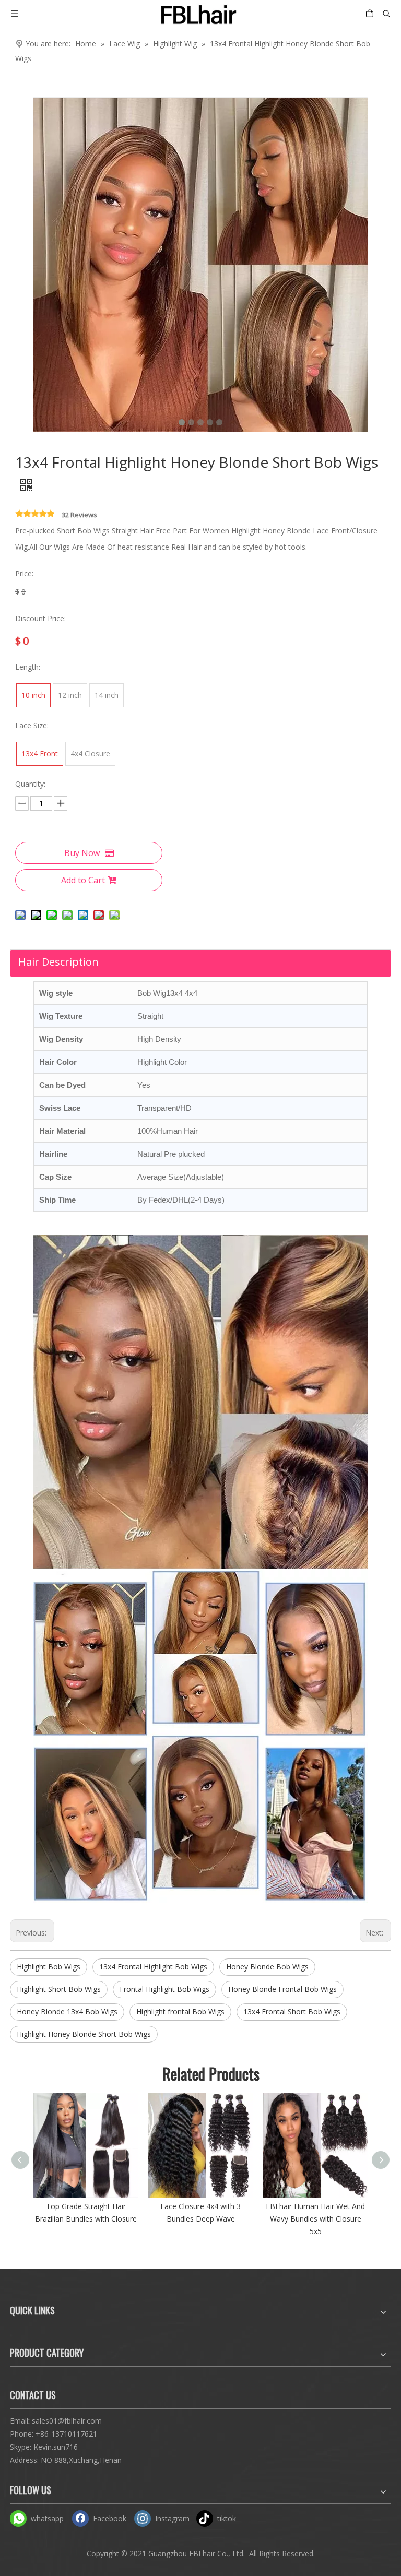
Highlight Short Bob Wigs (59, 1989)
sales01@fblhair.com (67, 2421)
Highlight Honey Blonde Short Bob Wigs (84, 2034)
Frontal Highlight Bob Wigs (164, 1989)
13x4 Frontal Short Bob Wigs (292, 2011)
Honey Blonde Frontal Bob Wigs (282, 1989)
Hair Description (58, 962)
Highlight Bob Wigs (49, 1967)
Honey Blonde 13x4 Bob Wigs (67, 2011)
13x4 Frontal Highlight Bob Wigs (153, 1967)
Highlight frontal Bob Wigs (180, 2011)
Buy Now (82, 853)
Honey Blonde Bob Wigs (267, 1967)
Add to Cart (83, 880)
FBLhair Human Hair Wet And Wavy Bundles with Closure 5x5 (315, 2219)
